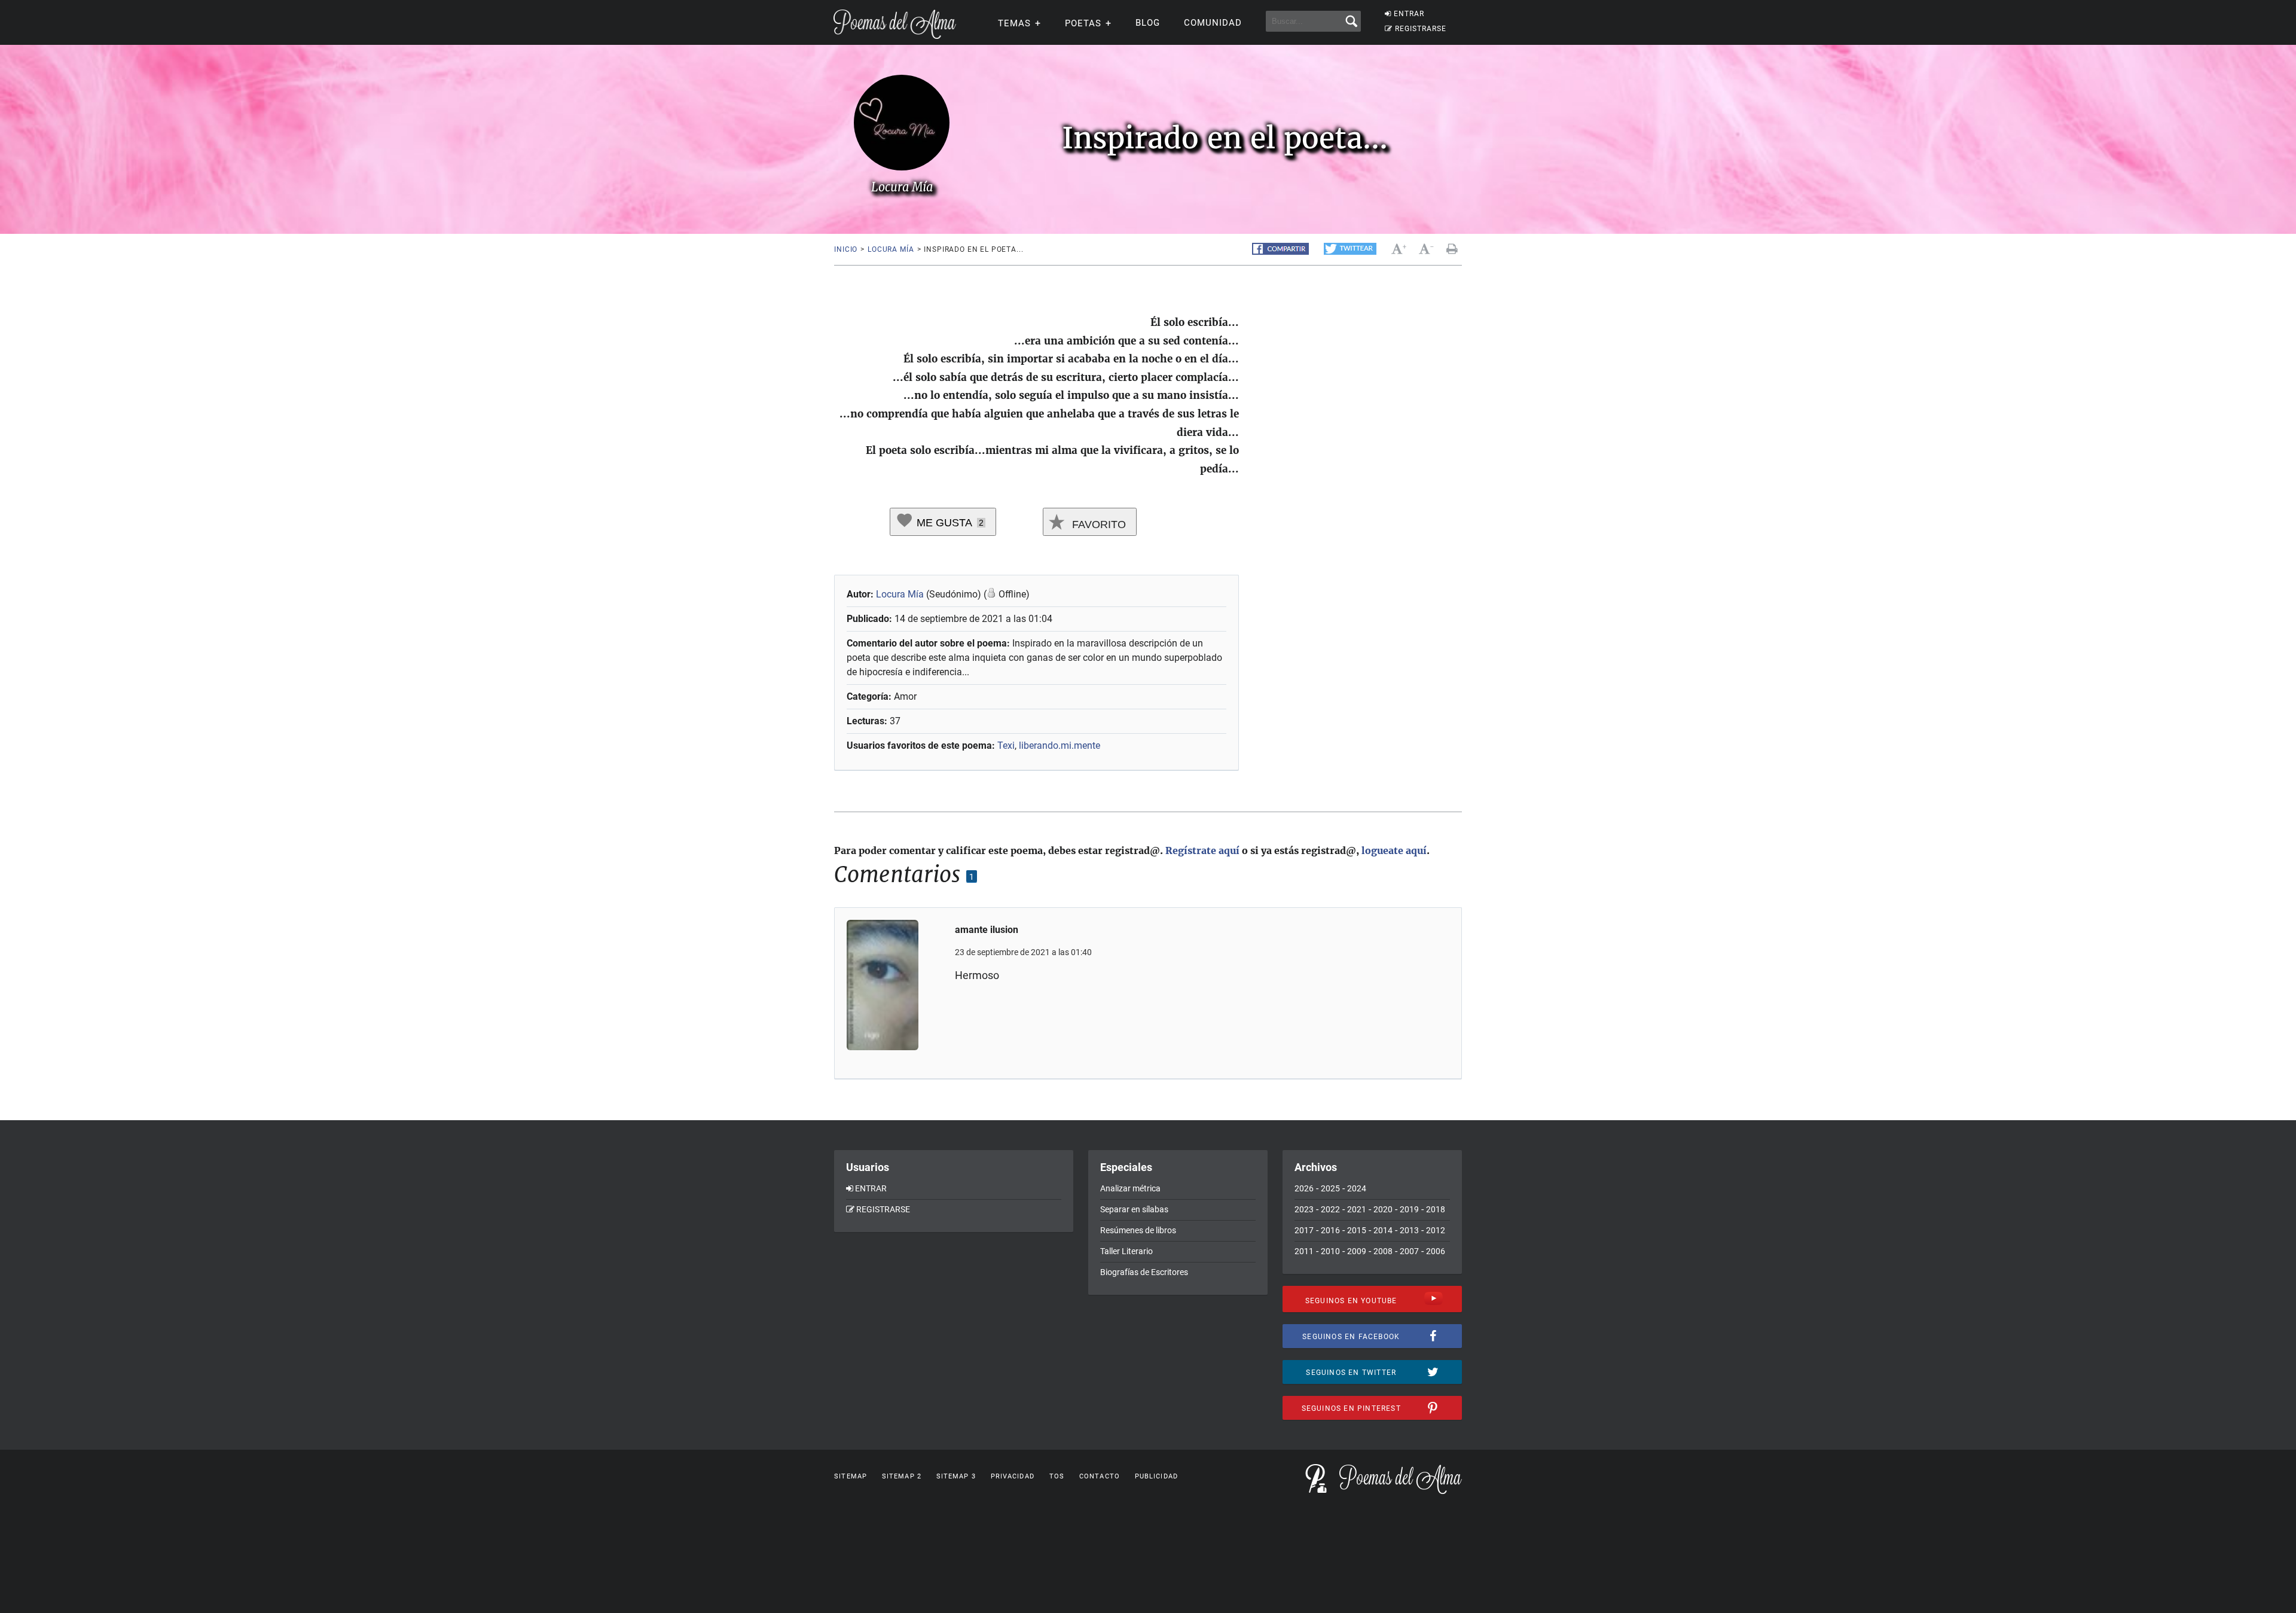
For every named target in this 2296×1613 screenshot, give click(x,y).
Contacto (1100, 1476)
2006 (1436, 1251)
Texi (1006, 745)
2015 (1357, 1230)
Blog (1148, 23)
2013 (1409, 1230)
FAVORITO (1097, 525)
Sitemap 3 (956, 1476)
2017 (1304, 1230)
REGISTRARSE (1421, 29)
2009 (1357, 1251)
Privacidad (1013, 1476)
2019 (1409, 1209)
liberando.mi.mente (1060, 745)
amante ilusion (987, 930)
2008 (1383, 1251)
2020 (1383, 1209)
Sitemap (851, 1476)
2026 (1304, 1188)
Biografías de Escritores (1144, 1272)
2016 (1330, 1230)
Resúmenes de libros (1138, 1230)
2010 (1330, 1251)
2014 (1383, 1230)
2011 (1304, 1251)
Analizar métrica (1130, 1188)
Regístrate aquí (1202, 850)
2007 (1409, 1251)
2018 (1436, 1209)
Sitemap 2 (902, 1476)
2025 (1330, 1188)
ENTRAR (1409, 14)
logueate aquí (1394, 850)
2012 (1436, 1230)
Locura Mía (891, 249)
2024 (1357, 1188)
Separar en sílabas (1134, 1209)
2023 (1304, 1209)
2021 (1357, 1209)
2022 (1330, 1209)
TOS (1057, 1476)
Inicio (846, 249)
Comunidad (1213, 23)
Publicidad (1156, 1476)
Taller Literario (1126, 1251)
